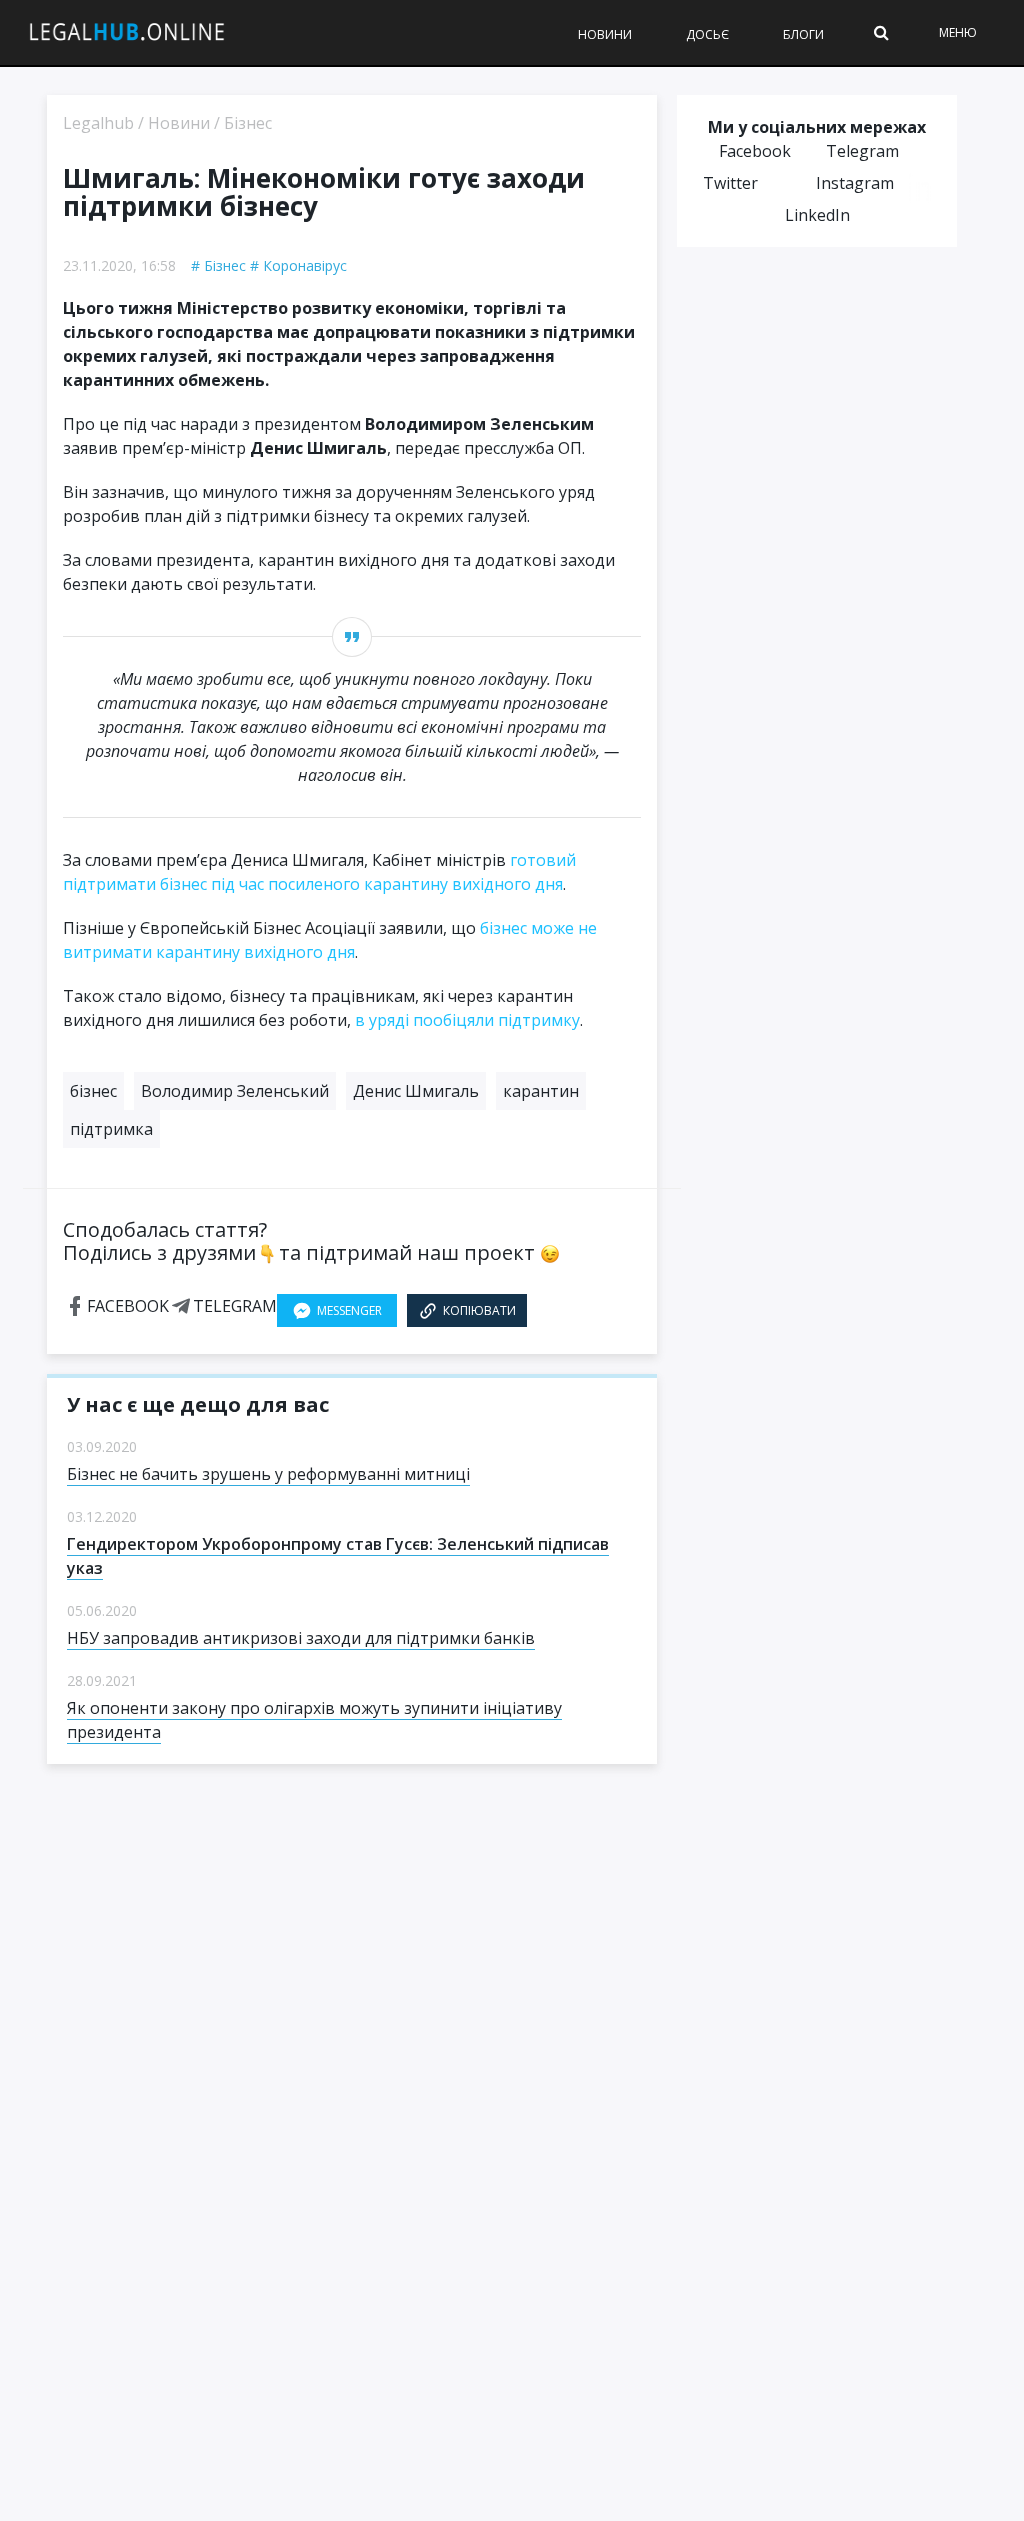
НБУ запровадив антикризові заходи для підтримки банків (301, 1638)
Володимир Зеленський (235, 1091)
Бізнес (225, 265)
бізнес (93, 1091)
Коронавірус (305, 265)
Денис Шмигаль (416, 1091)
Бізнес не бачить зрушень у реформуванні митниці (268, 1474)
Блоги (803, 34)
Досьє (707, 34)
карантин (541, 1091)
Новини (605, 34)
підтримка (111, 1129)
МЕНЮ (958, 32)
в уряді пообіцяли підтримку (467, 1020)
